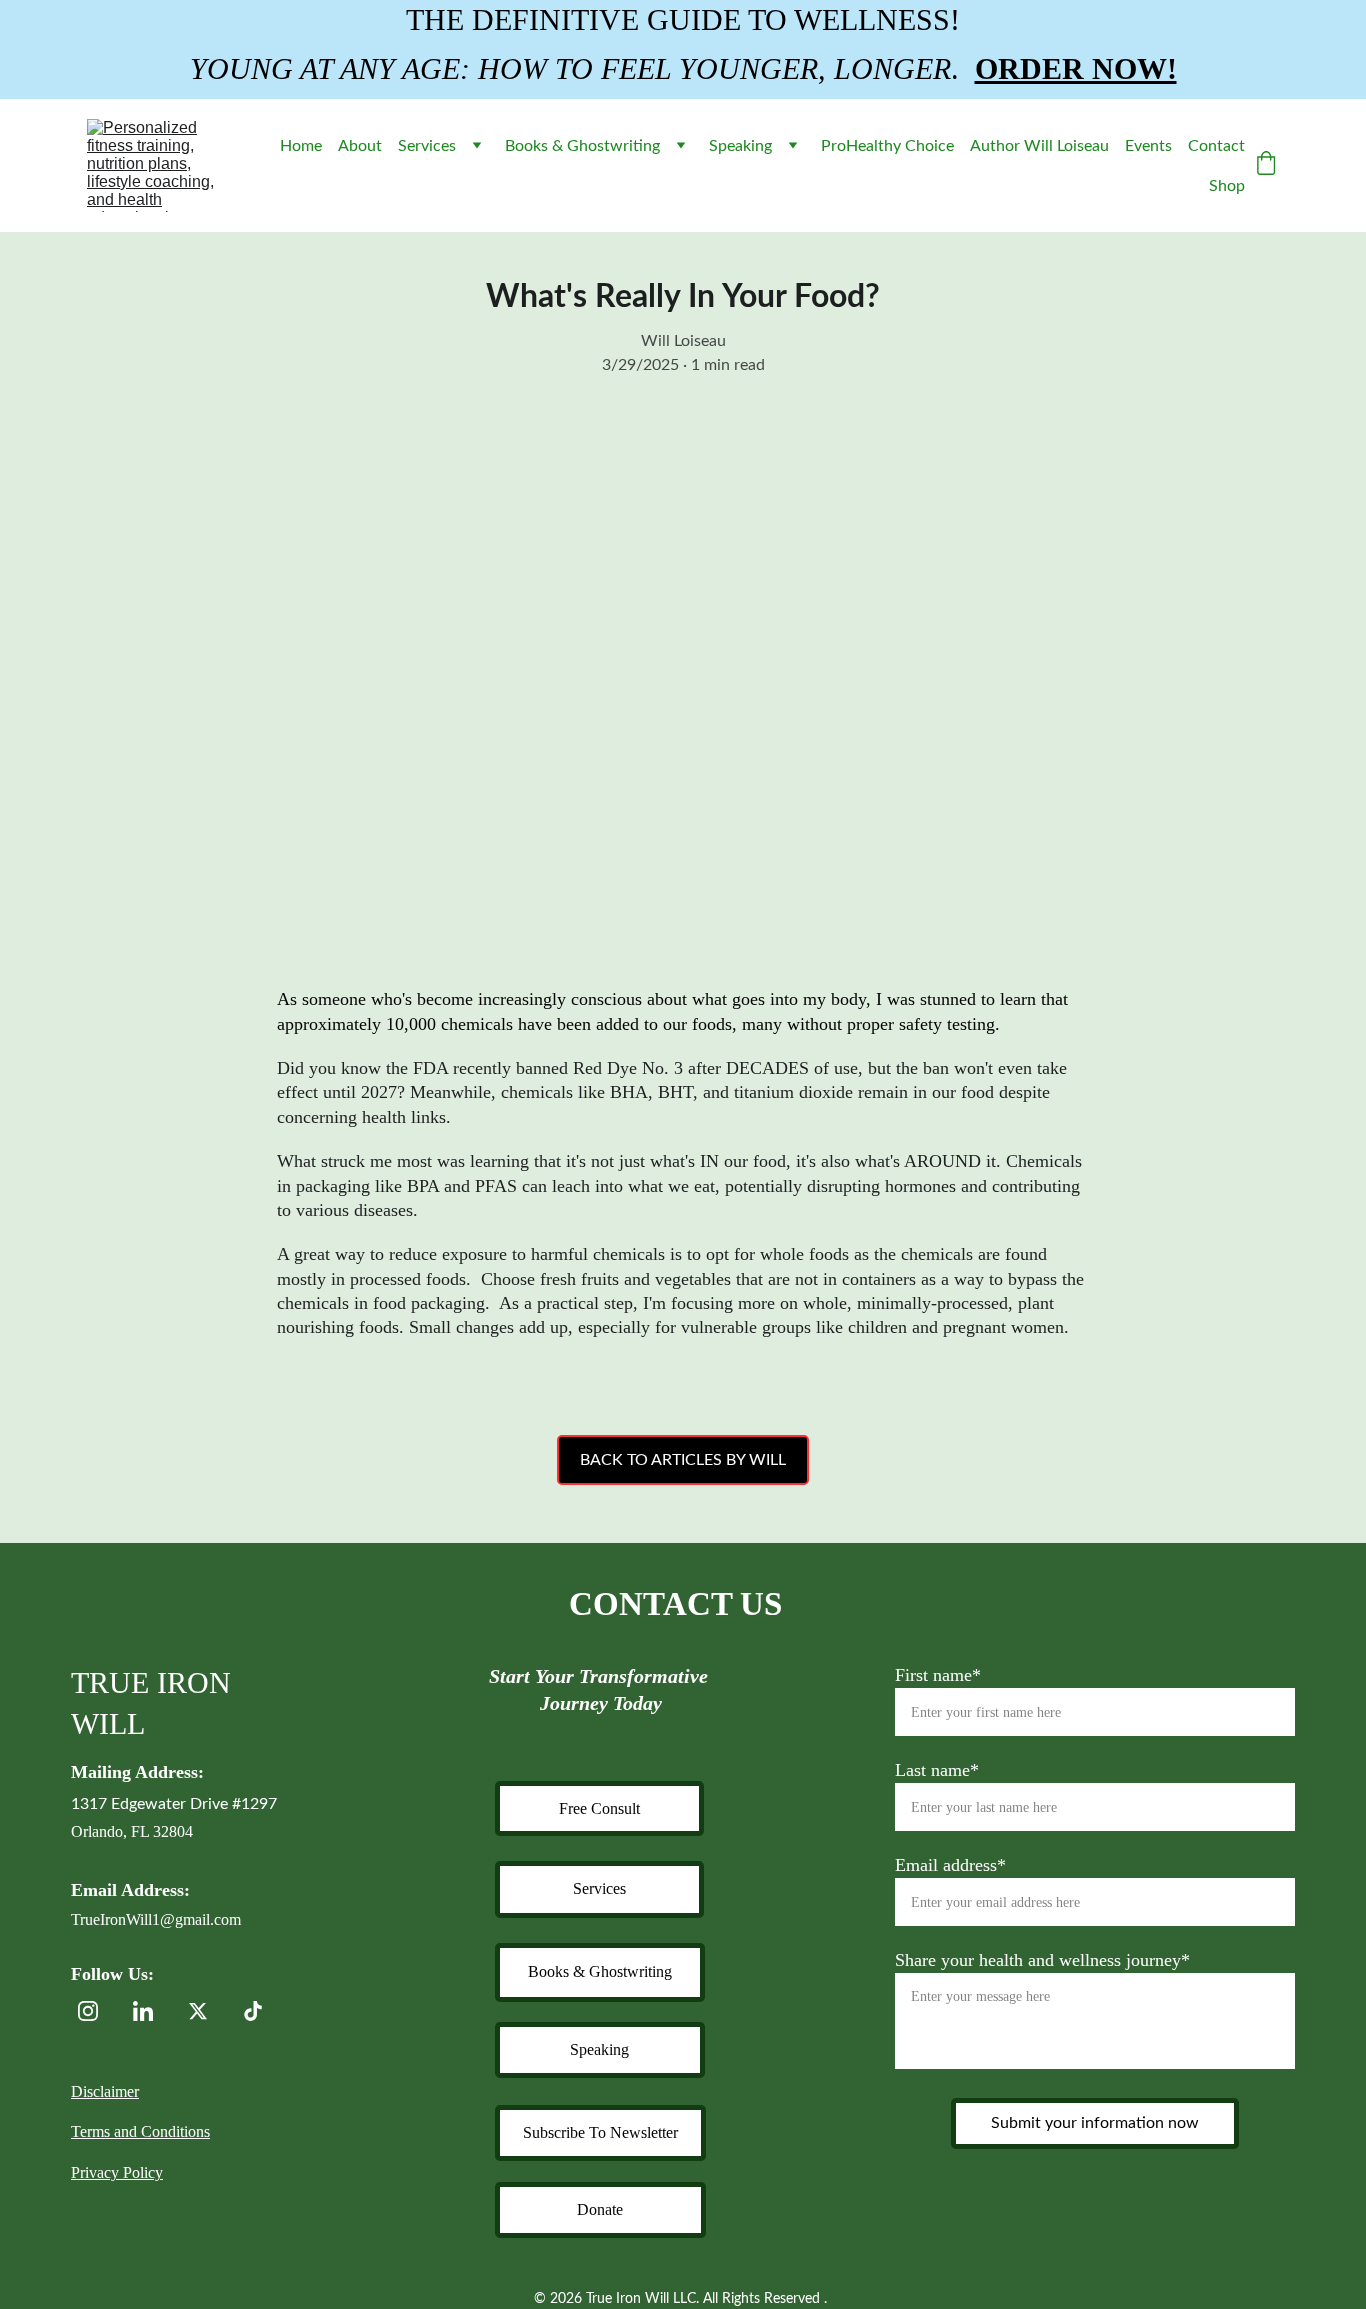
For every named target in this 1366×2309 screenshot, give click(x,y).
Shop (1227, 186)
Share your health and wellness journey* (1042, 1960)
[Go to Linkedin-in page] (153, 2011)
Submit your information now (1095, 2123)
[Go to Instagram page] (98, 2011)
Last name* (937, 1770)
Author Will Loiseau (1039, 146)
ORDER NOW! (1076, 68)
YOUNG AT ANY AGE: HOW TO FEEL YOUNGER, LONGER (570, 68)
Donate (600, 2209)
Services (427, 146)
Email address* (950, 1865)
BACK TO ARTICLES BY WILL (683, 1460)
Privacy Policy (117, 2172)
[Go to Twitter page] (208, 2011)
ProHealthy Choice (887, 146)
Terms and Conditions (140, 2131)
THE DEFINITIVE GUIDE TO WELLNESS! (683, 19)
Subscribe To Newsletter (600, 2132)
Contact (1216, 146)
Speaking (740, 146)
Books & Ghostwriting (582, 146)
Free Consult (599, 1808)
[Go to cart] (1266, 165)
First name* (938, 1675)
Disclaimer (105, 2091)
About (360, 146)
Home (301, 146)
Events (1148, 146)
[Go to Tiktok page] (253, 2011)
